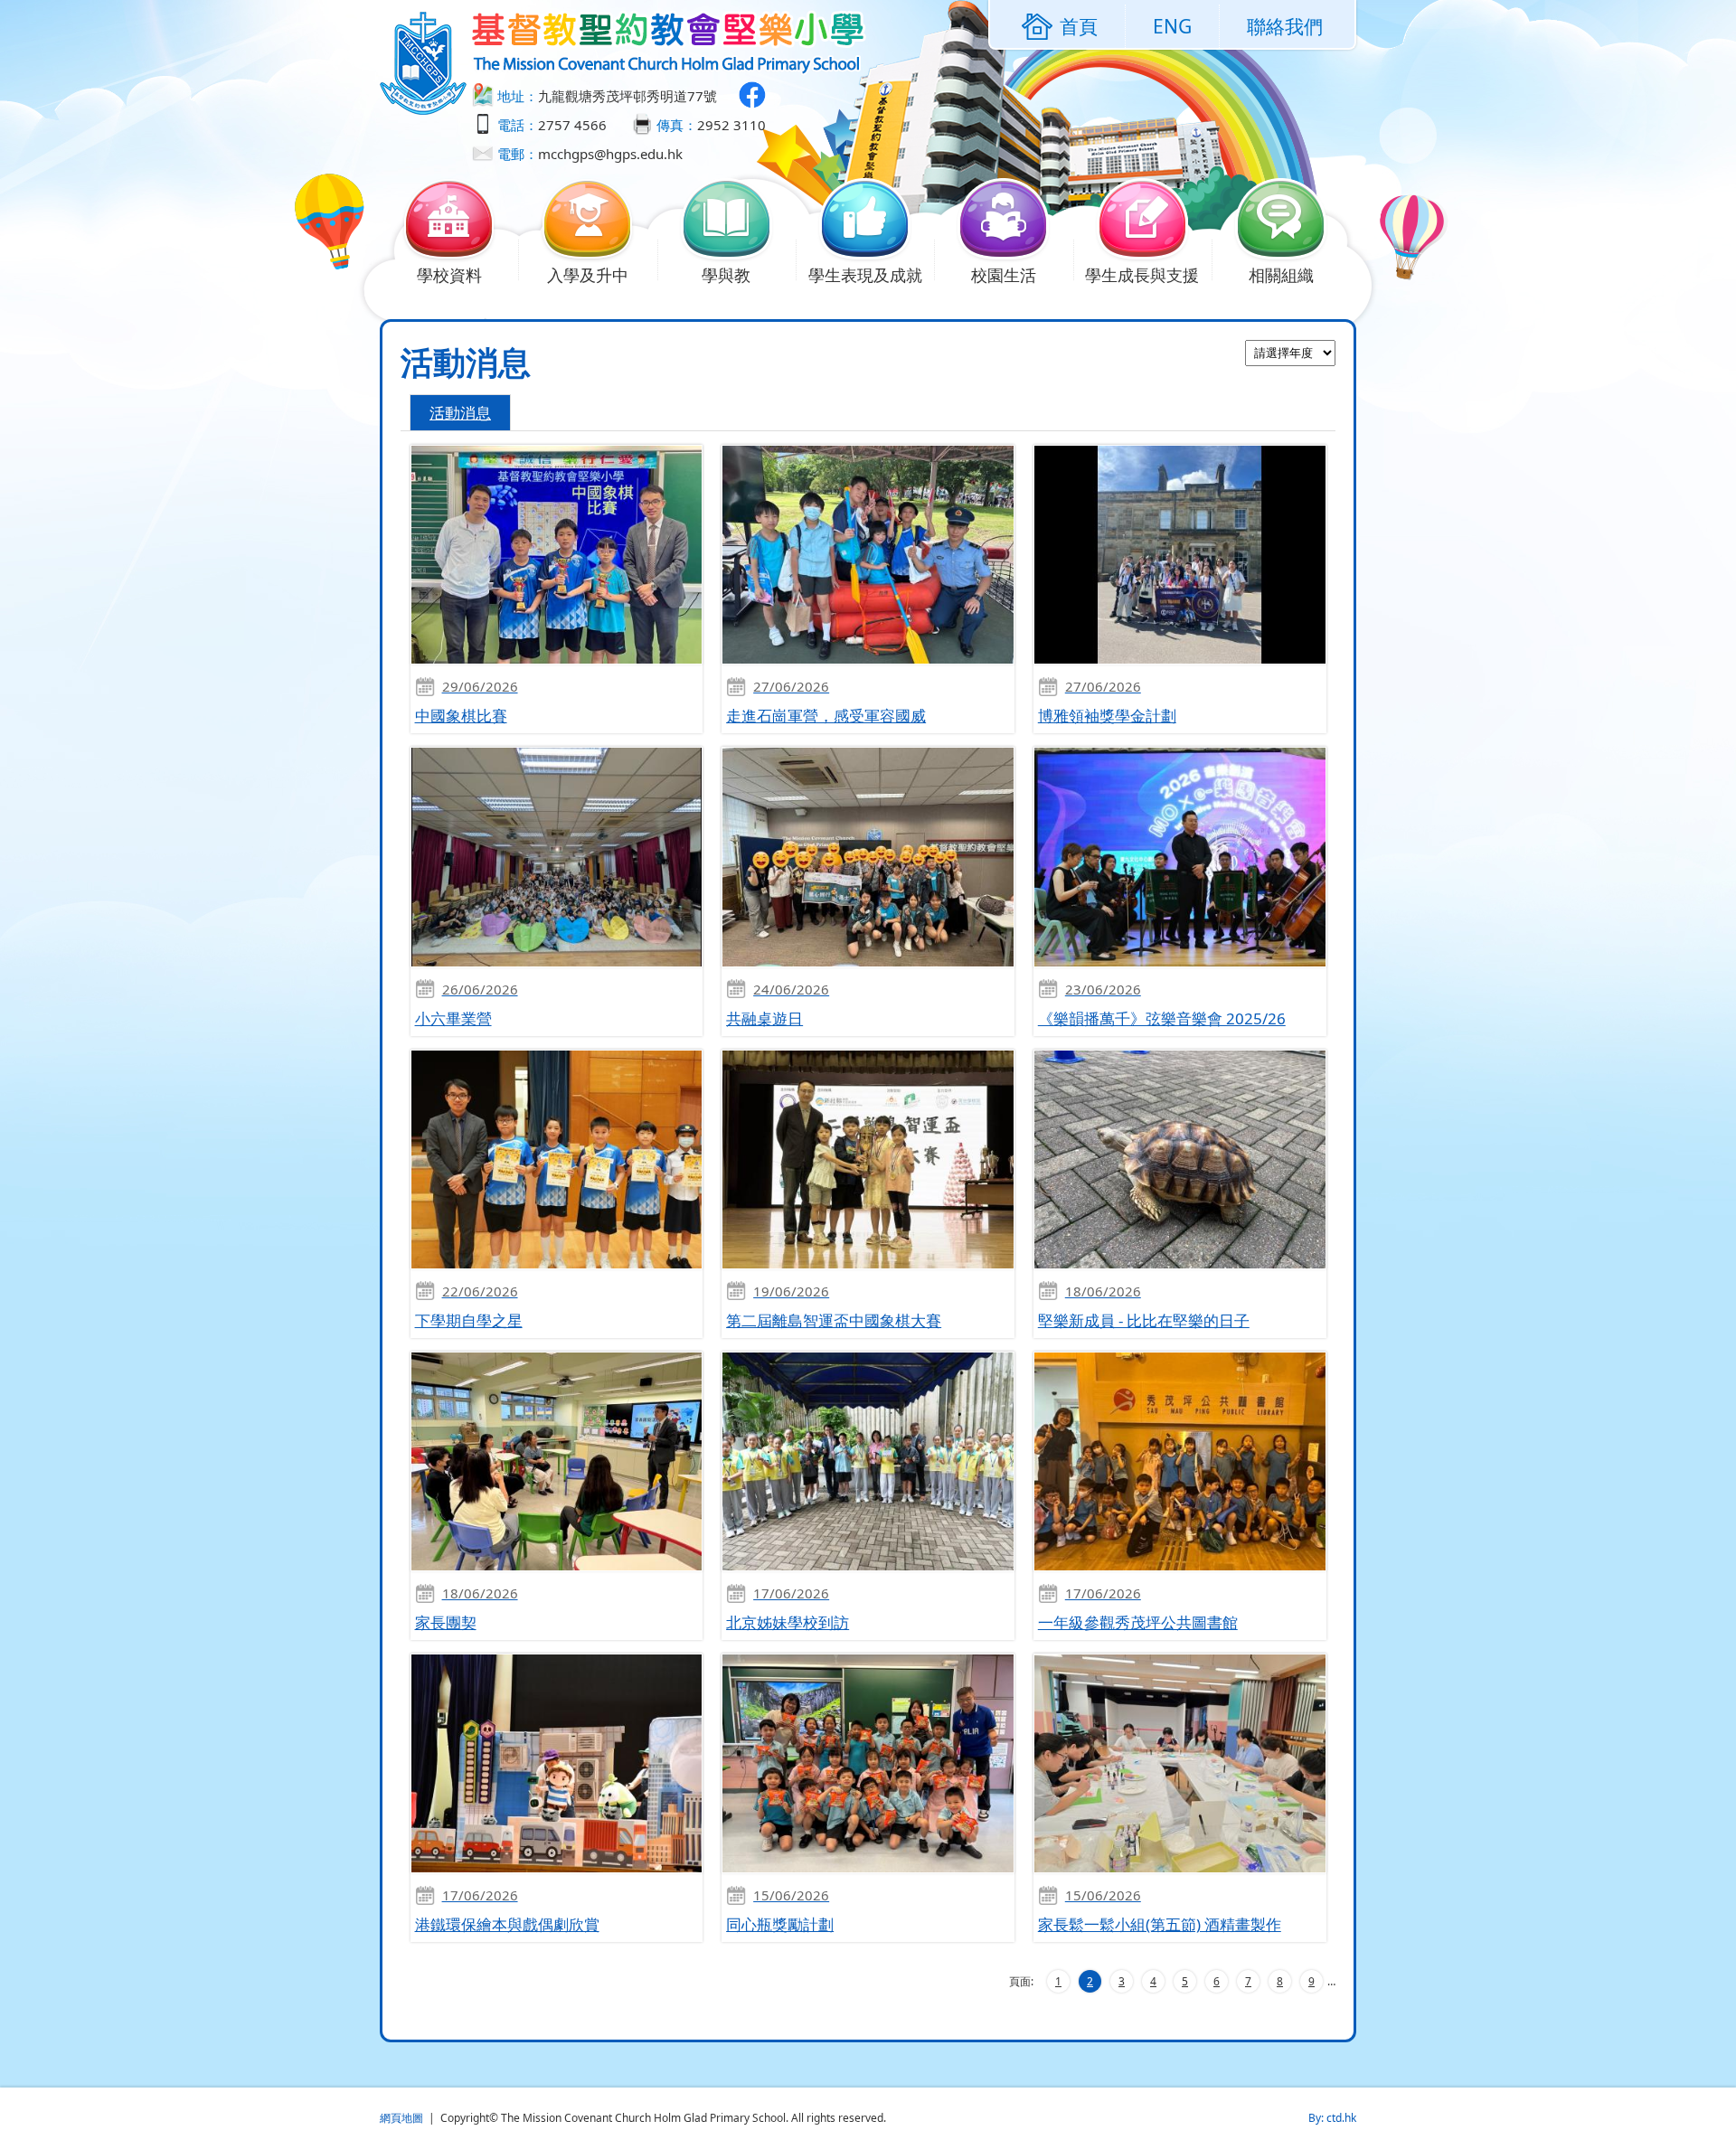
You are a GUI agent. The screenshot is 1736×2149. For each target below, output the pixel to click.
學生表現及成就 (865, 275)
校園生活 (1004, 275)
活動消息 (460, 413)
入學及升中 (588, 275)
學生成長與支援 (1142, 275)
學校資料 (449, 275)
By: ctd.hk (1332, 2118)
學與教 (726, 275)
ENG (1172, 26)
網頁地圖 (401, 2118)
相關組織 (1281, 275)
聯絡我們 (1285, 26)
